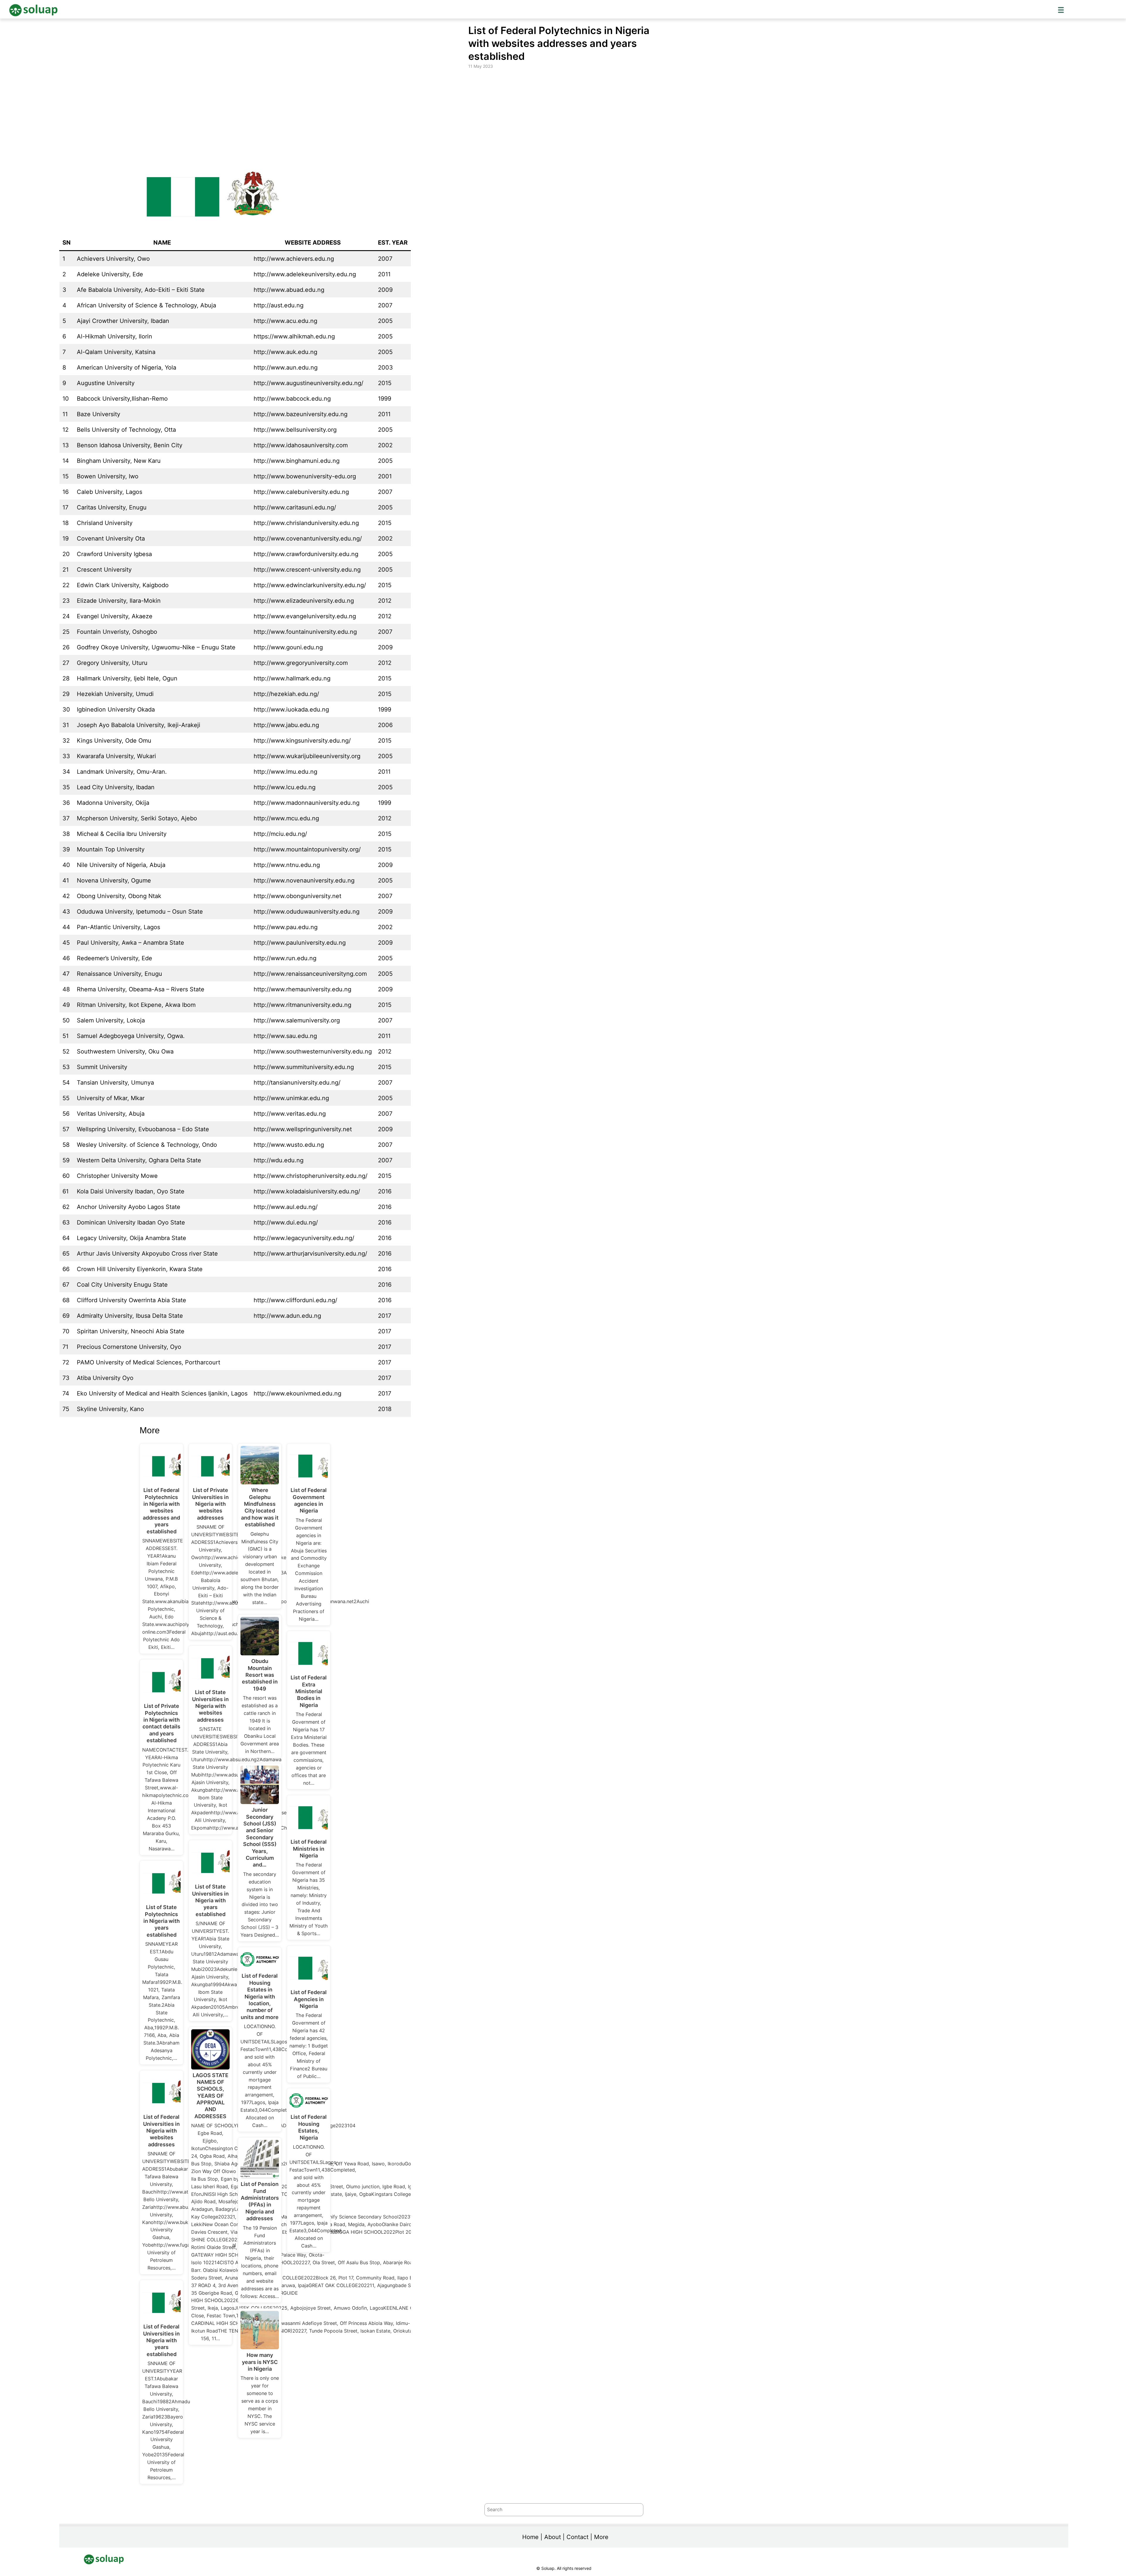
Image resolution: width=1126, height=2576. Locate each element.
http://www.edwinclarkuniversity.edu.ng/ (310, 585)
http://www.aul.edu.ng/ (286, 1207)
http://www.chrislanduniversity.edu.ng (306, 523)
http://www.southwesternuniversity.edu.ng (313, 1051)
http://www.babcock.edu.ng (292, 399)
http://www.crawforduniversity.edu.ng (306, 554)
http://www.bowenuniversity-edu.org (305, 476)
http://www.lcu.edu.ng (285, 787)
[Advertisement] (564, 114)
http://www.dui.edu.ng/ (286, 1222)
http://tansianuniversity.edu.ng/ (297, 1083)
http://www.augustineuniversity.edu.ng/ (308, 383)
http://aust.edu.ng (279, 305)
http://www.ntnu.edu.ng (287, 865)
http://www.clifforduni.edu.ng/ (295, 1300)
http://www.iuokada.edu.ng (291, 709)
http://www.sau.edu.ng (285, 1036)
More (601, 2537)
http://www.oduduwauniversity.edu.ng (307, 912)
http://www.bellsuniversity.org (295, 430)
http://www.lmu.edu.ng (285, 772)
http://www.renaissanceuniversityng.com (310, 974)
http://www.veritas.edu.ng (290, 1114)
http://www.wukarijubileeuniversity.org (307, 756)
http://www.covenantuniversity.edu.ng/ (308, 538)
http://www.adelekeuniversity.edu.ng (305, 274)
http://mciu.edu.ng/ (280, 834)
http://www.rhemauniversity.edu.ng (302, 989)
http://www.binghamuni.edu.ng (297, 461)
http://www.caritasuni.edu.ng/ (295, 507)
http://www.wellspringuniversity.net (303, 1129)
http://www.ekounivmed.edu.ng (297, 1393)
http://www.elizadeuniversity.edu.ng (304, 601)
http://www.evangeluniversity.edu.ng (305, 616)
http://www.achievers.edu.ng (294, 259)
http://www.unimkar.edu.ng (291, 1098)
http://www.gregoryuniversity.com (301, 663)
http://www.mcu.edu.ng (286, 818)
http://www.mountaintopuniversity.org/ (307, 849)
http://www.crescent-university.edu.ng (307, 570)
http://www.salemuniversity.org (297, 1020)
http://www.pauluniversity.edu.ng (300, 943)
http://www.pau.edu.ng (286, 927)
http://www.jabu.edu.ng (286, 725)
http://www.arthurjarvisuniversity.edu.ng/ (310, 1254)
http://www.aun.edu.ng (286, 367)
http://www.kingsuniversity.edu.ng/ (302, 741)
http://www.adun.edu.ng (287, 1316)
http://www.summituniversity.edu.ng (304, 1067)
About (553, 2537)
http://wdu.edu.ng (279, 1160)
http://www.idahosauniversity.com (301, 445)
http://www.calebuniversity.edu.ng (301, 492)
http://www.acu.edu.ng (285, 321)
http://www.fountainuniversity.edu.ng (305, 632)
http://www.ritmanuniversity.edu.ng (302, 1005)
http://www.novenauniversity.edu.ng (304, 880)
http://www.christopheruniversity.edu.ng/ (311, 1176)
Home (530, 2537)
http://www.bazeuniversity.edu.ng (301, 414)
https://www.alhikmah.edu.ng (294, 336)
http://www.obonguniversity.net (297, 896)
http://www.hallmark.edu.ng (292, 678)
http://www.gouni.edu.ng (288, 647)
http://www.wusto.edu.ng (289, 1145)
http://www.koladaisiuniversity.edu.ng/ (307, 1191)
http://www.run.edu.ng (285, 958)
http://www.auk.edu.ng (285, 352)
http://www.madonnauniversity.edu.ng (307, 803)
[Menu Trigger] (1061, 10)
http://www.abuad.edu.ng (289, 290)
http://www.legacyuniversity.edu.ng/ (304, 1238)
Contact (578, 2537)
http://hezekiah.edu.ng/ (286, 694)
